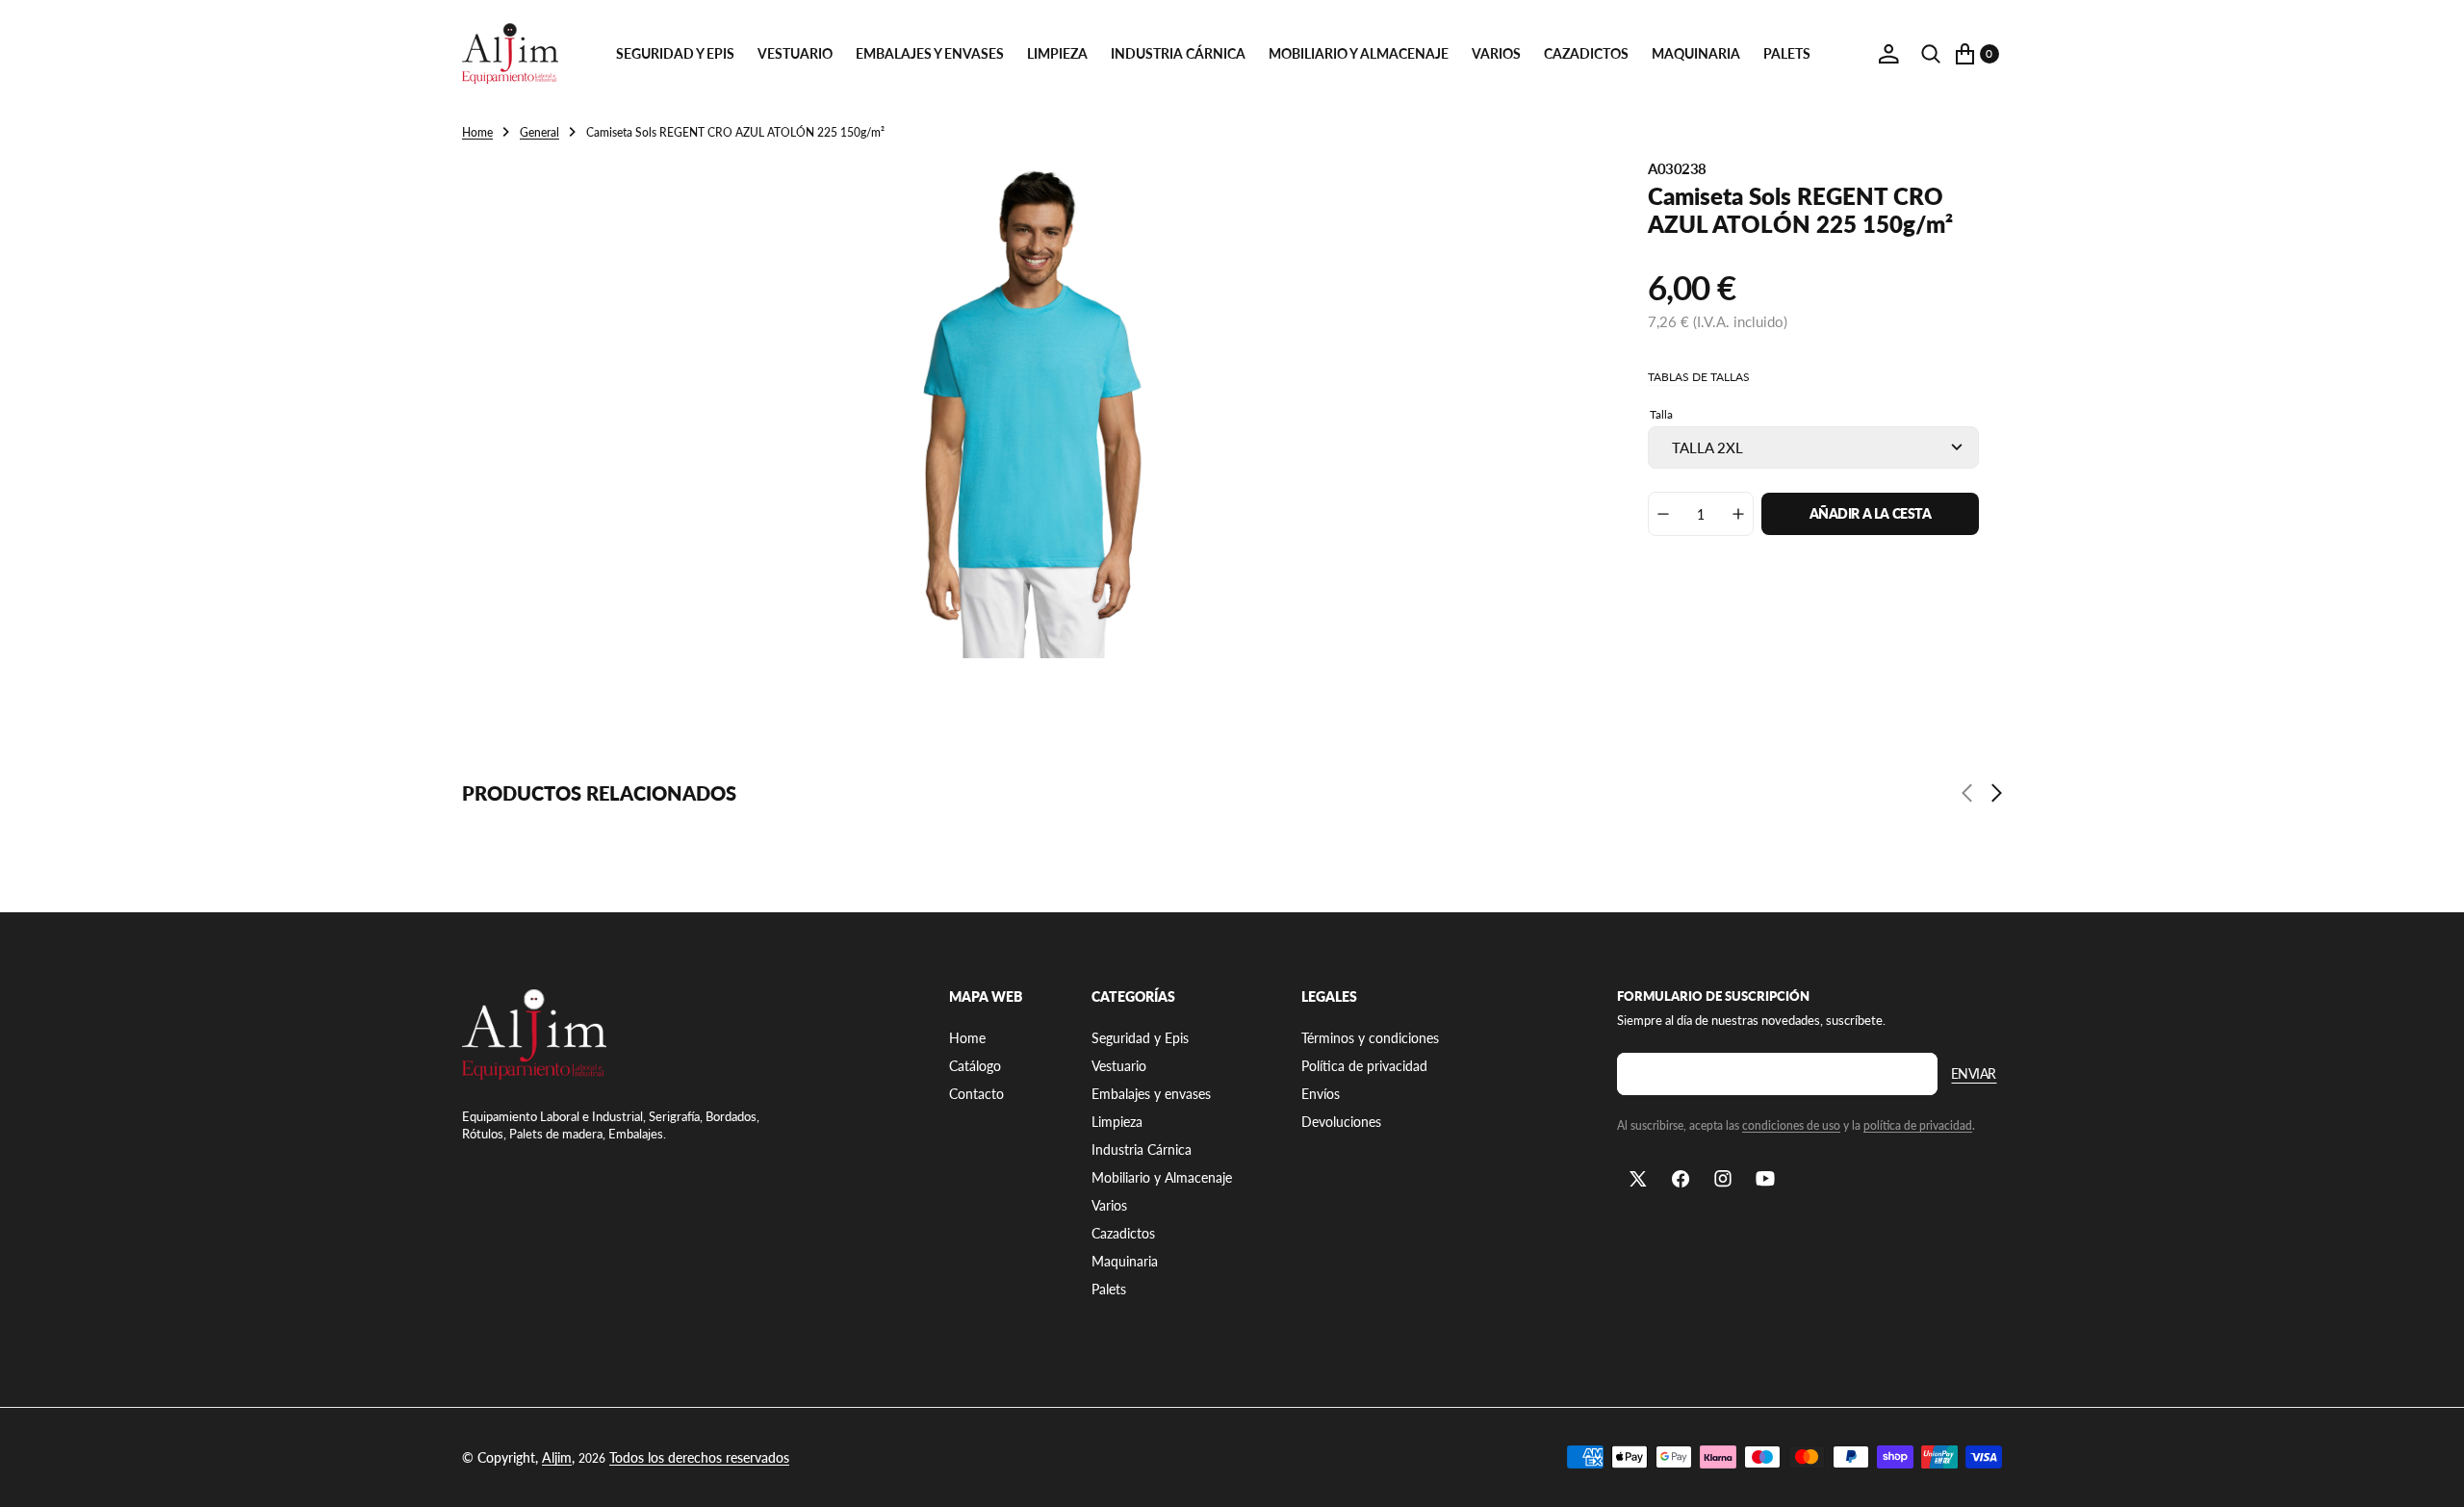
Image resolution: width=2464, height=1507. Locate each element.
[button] (1888, 54)
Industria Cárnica (1178, 53)
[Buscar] (1931, 54)
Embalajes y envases (930, 53)
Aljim (557, 1457)
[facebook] (1681, 1179)
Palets (1787, 53)
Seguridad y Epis (675, 53)
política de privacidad (1918, 1125)
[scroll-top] (2431, 1474)
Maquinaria (1696, 53)
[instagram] (1723, 1179)
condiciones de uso (1791, 1125)
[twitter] (1638, 1179)
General (539, 132)
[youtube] (1765, 1179)
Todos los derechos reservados (699, 1457)
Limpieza (1057, 53)
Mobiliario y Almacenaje (1359, 53)
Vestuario (795, 53)
